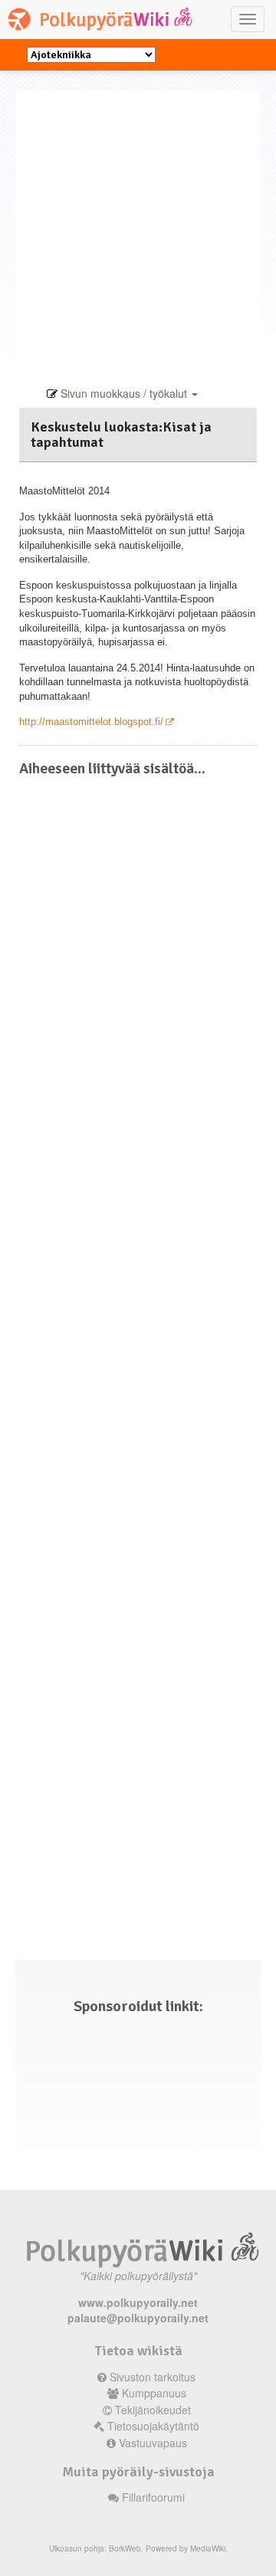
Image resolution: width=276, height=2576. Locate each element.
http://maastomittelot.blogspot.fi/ (91, 722)
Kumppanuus (154, 2393)
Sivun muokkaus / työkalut (124, 393)
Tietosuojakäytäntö (153, 2426)
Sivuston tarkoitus (153, 2377)
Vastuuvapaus (153, 2443)
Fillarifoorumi (153, 2497)
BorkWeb (125, 2548)
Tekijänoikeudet (153, 2410)
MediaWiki (208, 2548)
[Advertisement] (138, 228)
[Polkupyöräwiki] (103, 19)
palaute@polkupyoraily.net (138, 2318)
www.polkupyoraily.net (138, 2302)
